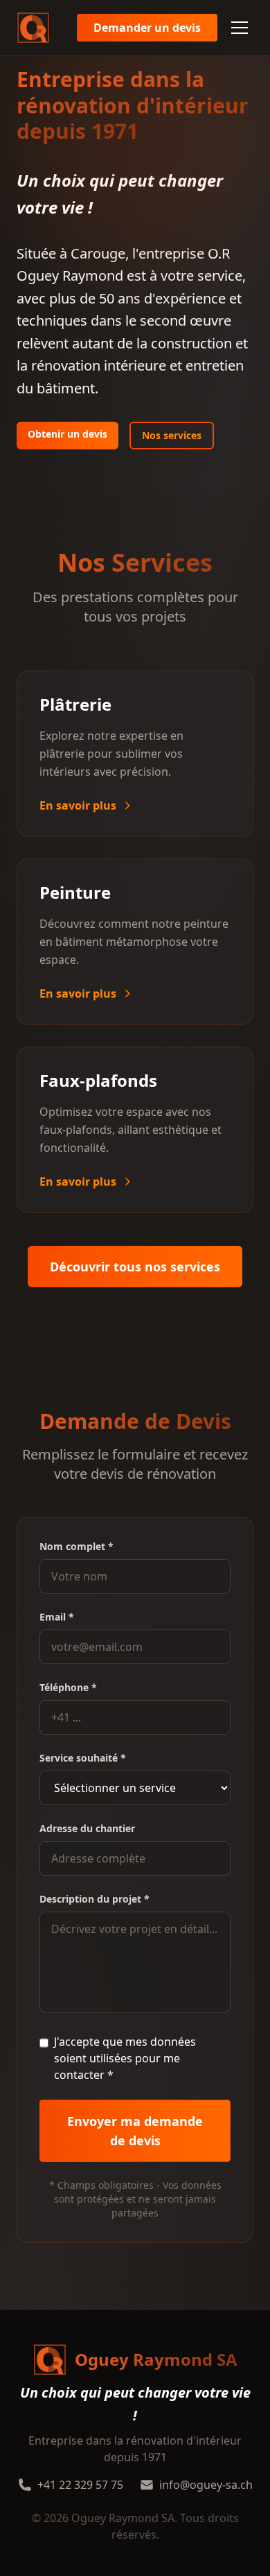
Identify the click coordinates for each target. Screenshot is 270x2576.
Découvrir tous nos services (135, 1267)
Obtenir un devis (67, 434)
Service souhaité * (83, 1758)
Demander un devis (147, 28)
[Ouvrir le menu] (240, 28)
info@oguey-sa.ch (206, 2485)
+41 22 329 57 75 (80, 2485)
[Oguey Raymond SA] (33, 28)
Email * (57, 1617)
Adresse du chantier (87, 1828)
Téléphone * (68, 1687)
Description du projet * (94, 1899)
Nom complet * (76, 1546)
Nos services (172, 435)
